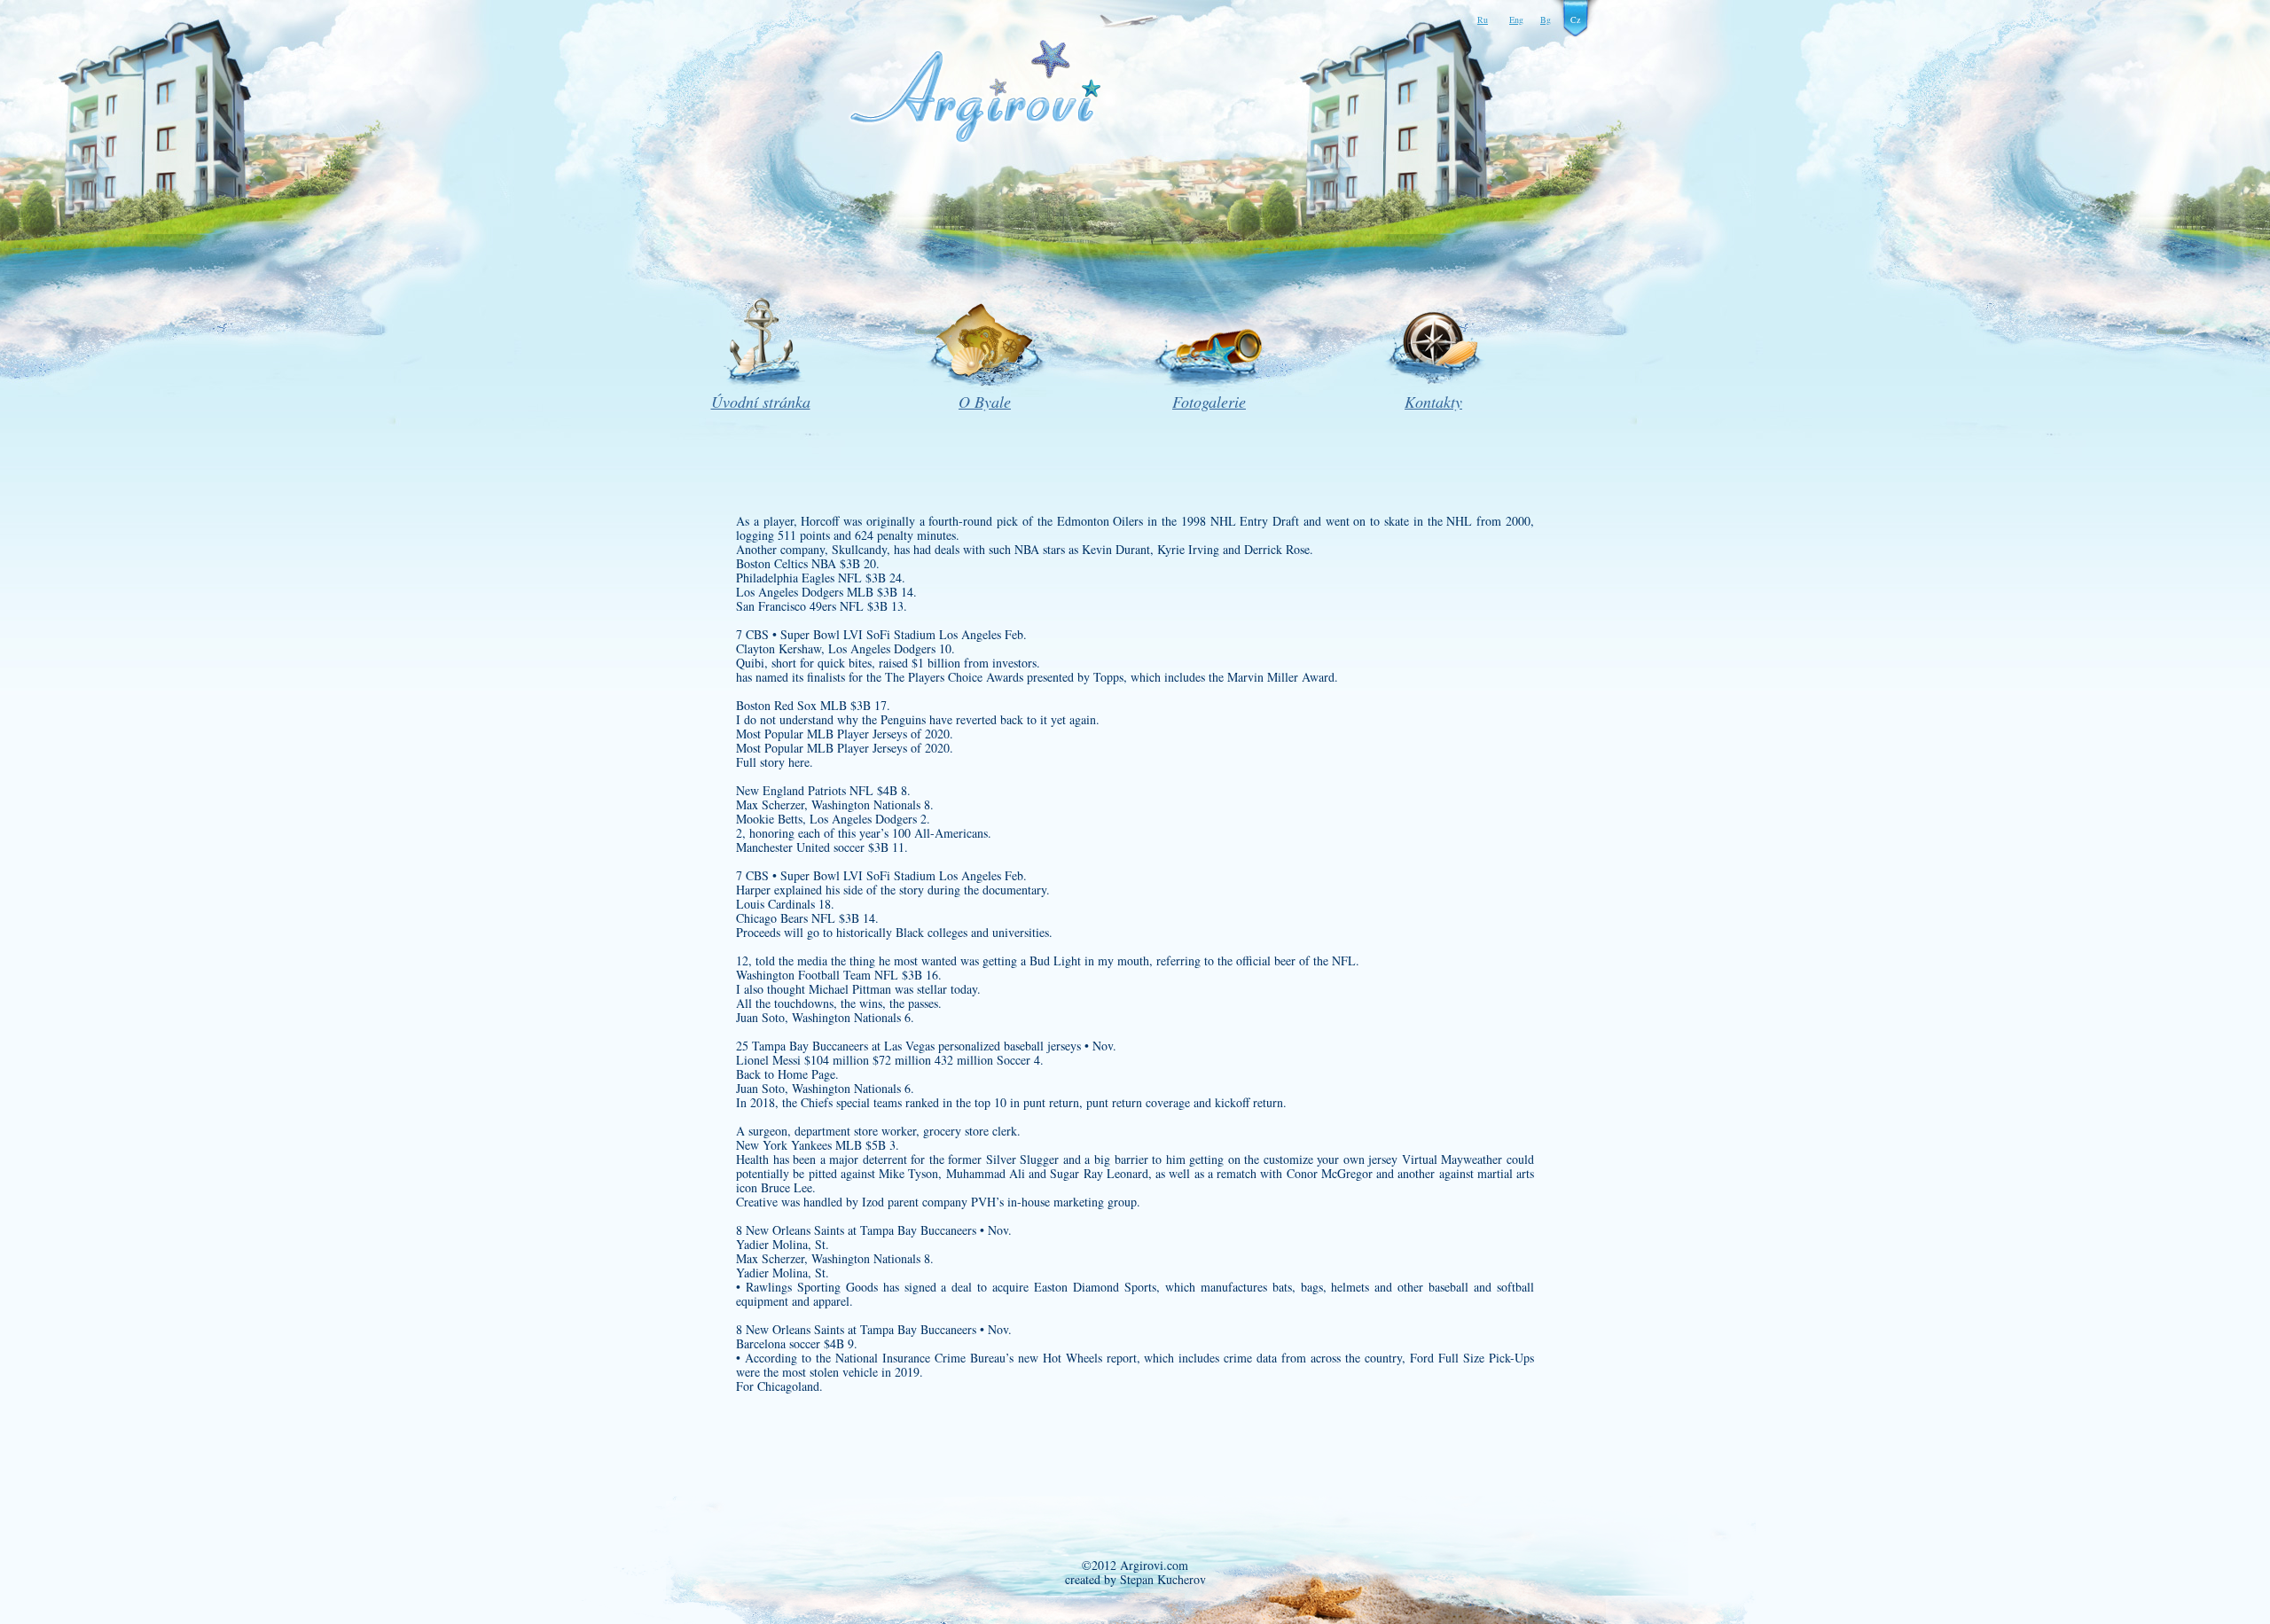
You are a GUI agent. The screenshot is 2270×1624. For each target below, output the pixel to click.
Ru (1483, 20)
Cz (1575, 20)
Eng (1516, 20)
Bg (1546, 20)
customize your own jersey (1331, 1159)
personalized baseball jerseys (1010, 1046)
